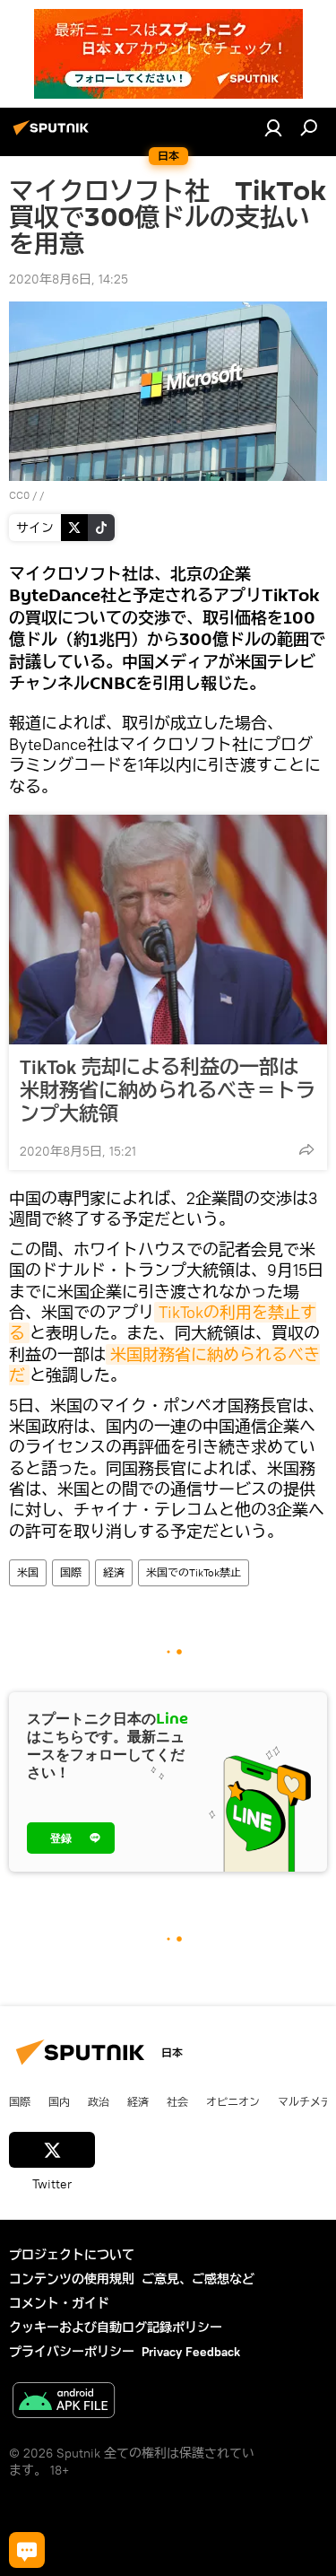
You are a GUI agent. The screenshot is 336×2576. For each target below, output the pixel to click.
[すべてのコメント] (27, 2550)
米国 (28, 1572)
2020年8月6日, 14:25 (69, 279)
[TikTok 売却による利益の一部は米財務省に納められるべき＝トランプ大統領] (168, 930)
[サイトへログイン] (273, 127)
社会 (177, 2101)
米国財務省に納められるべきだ (164, 1365)
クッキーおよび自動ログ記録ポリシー (116, 2327)
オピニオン (233, 2101)
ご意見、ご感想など (198, 2279)
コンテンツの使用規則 (72, 2279)
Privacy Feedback (191, 2352)
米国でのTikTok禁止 (194, 1572)
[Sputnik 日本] (54, 135)
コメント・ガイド (59, 2303)
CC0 (19, 495)
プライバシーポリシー (72, 2352)
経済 (114, 1572)
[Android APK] (64, 2402)
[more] (306, 1149)
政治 (99, 2101)
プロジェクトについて (72, 2255)
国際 (71, 1572)
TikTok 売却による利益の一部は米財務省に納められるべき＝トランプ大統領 (168, 1090)
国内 (59, 2101)
